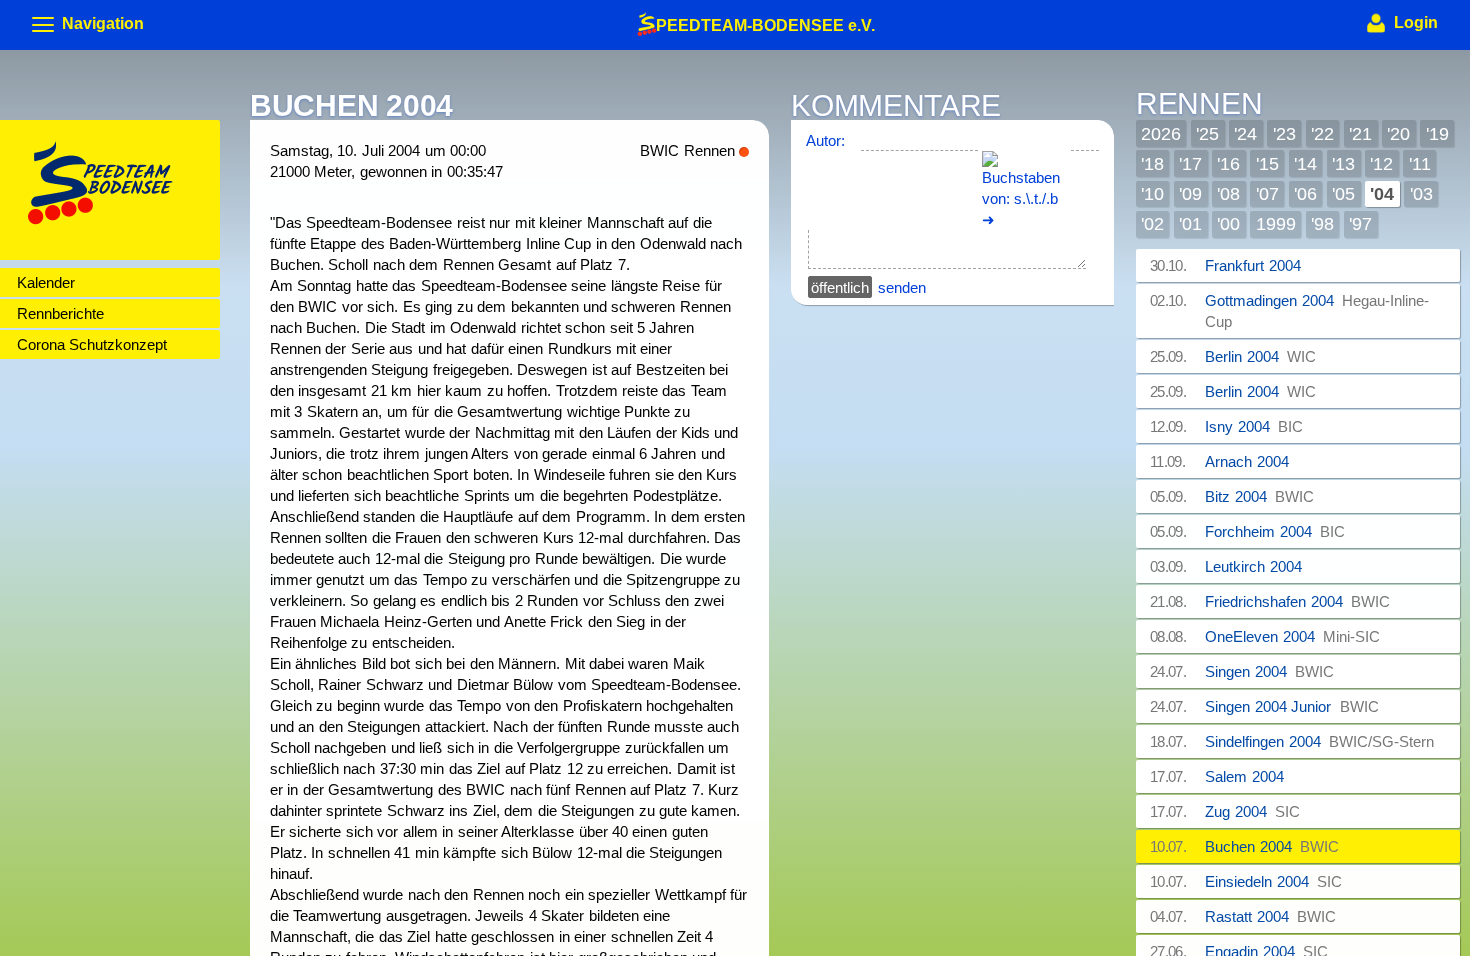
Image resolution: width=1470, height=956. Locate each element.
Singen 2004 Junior (1292, 706)
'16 (1228, 164)
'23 (1284, 134)
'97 (1360, 224)
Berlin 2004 (1260, 356)
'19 (1437, 134)
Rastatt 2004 (1270, 916)
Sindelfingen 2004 (1319, 741)
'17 (1190, 164)
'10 (1152, 194)
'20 (1398, 134)
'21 (1360, 134)
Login (1414, 22)
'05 (1343, 194)
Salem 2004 (1248, 776)
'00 (1228, 224)
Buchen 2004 (1272, 846)
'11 (1420, 164)
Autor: (825, 140)
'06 (1305, 194)
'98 (1322, 224)
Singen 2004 (1269, 671)
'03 (1421, 194)
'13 (1343, 164)
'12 (1381, 164)
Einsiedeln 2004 (1273, 881)
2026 (1161, 134)
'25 (1207, 134)
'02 (1152, 224)
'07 (1267, 194)
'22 (1322, 134)
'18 (1152, 164)
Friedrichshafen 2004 (1297, 601)
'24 (1245, 134)
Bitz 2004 (1259, 496)
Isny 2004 (1254, 426)
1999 (1276, 224)
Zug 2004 (1252, 811)
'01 (1190, 224)
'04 (1382, 194)
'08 (1228, 194)
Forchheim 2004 (1275, 531)
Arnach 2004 (1251, 461)
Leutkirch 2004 (1257, 566)
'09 (1190, 194)
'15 (1267, 164)
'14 (1305, 164)
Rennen (1199, 105)
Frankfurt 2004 (1257, 265)
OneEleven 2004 (1292, 636)
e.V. (765, 23)
